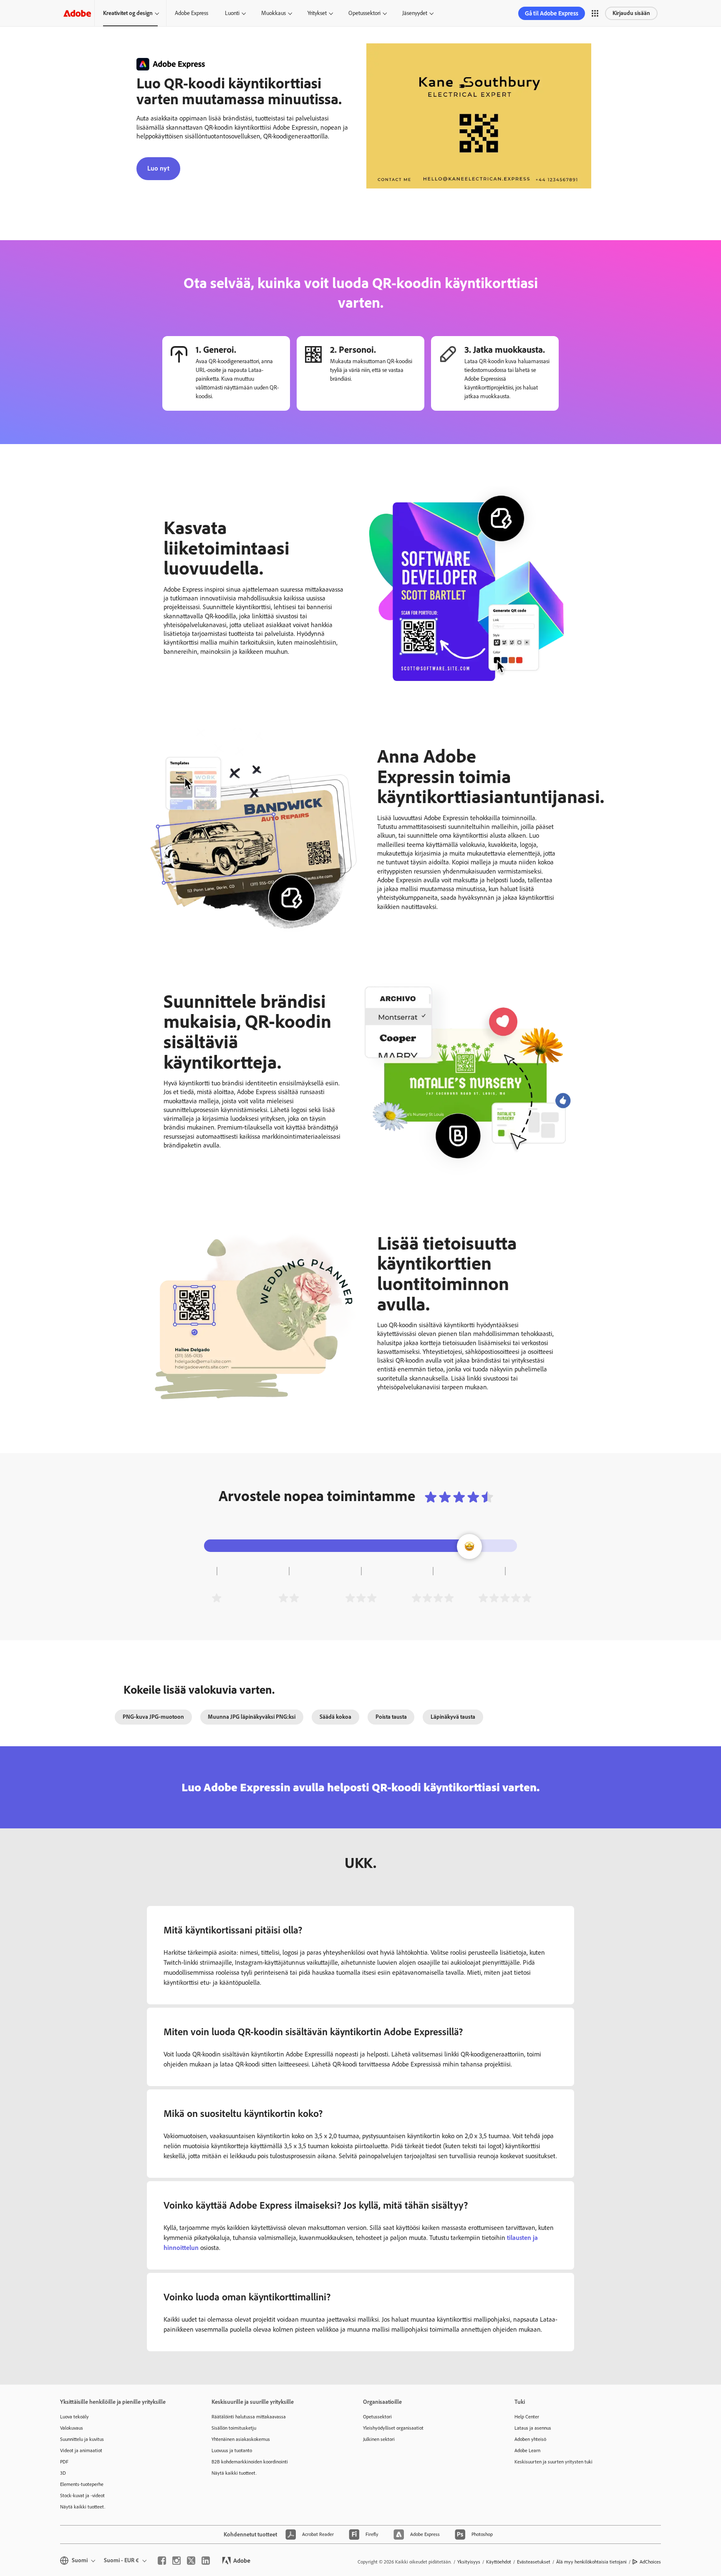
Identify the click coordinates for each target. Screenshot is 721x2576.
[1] (217, 1598)
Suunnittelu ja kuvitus (82, 2439)
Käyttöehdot (499, 2562)
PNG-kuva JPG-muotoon (153, 1717)
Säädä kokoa (335, 1717)
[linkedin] (206, 2561)
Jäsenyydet (415, 13)
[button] (595, 13)
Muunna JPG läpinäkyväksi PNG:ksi (252, 1717)
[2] (289, 1598)
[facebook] (162, 2561)
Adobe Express (192, 13)
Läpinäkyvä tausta (453, 1717)
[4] (433, 1598)
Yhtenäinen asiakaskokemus (241, 2439)
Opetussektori (364, 13)
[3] (361, 1598)
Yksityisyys (469, 2562)
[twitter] (191, 2561)
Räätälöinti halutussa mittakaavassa (249, 2417)
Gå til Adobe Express (552, 13)
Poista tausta (391, 1717)
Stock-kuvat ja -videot (82, 2496)
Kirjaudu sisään (631, 13)
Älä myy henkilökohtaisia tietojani (591, 2562)
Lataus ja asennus (533, 2428)
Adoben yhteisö (530, 2439)
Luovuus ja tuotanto (232, 2450)
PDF (64, 2462)
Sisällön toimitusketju (234, 2428)
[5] (505, 1598)
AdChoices (650, 2562)
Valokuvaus (72, 2428)
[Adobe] (77, 13)
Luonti (232, 13)
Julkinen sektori (379, 2439)
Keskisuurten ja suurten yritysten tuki (553, 2462)
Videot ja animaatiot (81, 2450)
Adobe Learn (527, 2450)
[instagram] (176, 2561)
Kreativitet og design (128, 13)
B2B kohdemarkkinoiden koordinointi (250, 2462)
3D (63, 2473)
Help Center (527, 2417)
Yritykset (317, 13)
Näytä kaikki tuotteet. (83, 2507)
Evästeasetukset (534, 2562)
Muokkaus (274, 13)
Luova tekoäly (74, 2417)
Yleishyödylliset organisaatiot (393, 2428)
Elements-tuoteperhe (82, 2484)
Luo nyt (158, 168)
